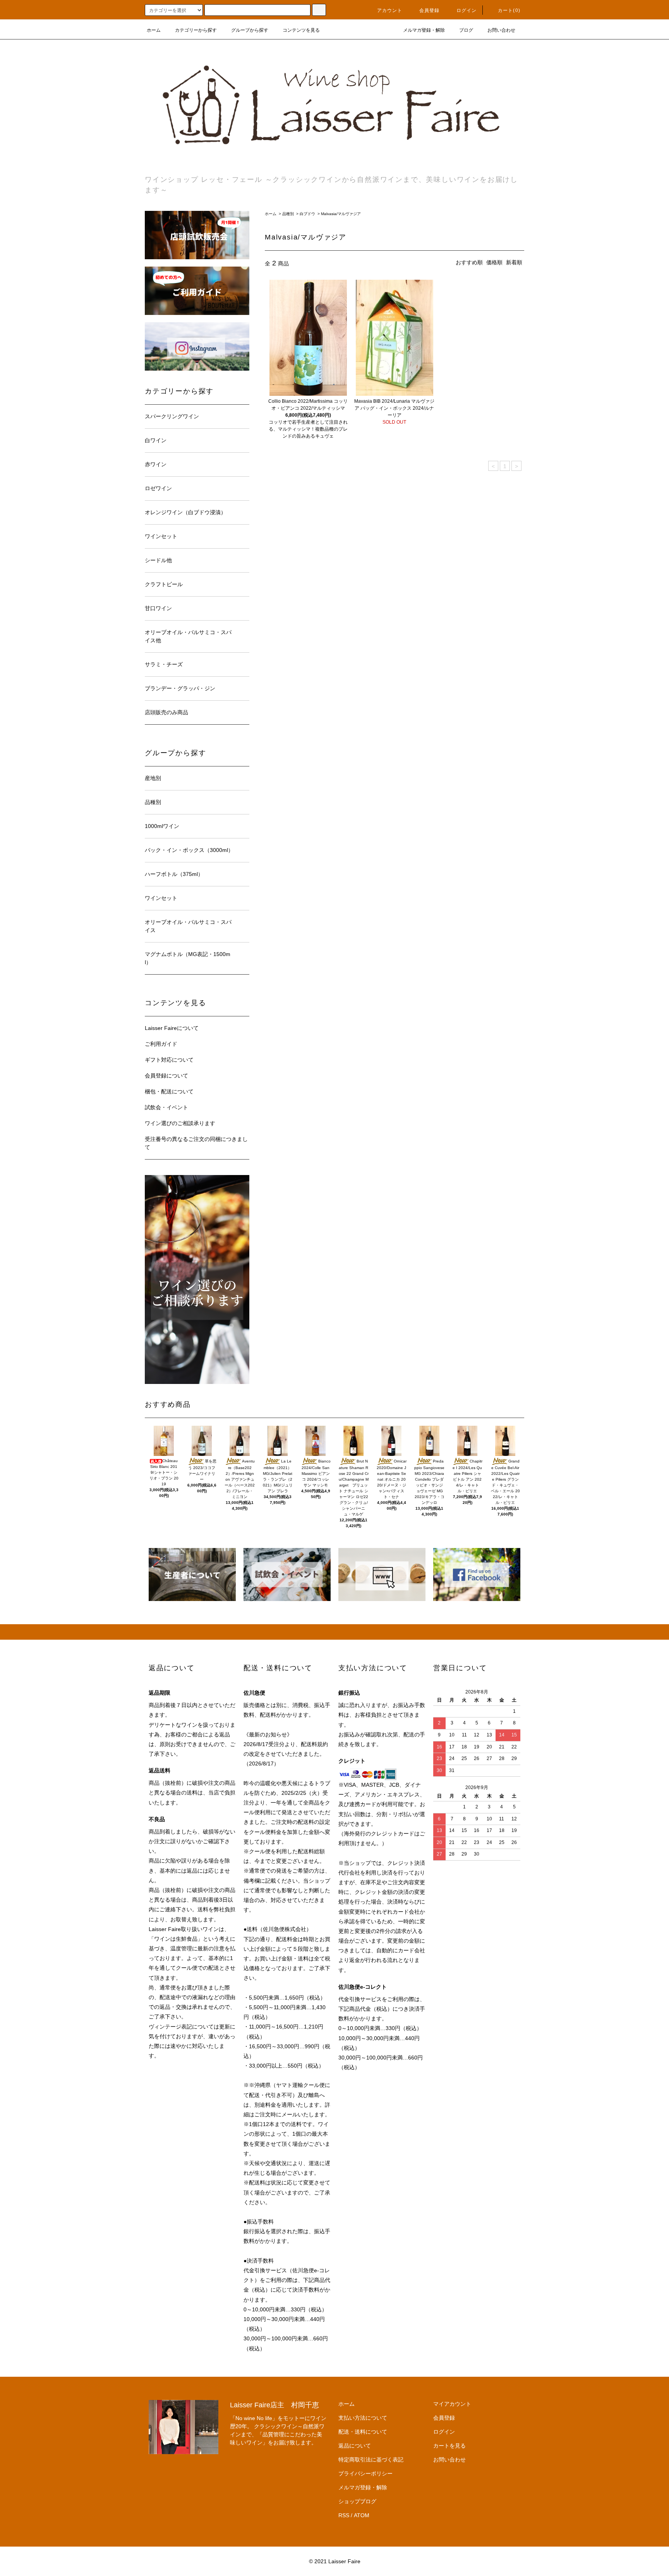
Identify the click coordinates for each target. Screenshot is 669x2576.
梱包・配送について (169, 1091)
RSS (344, 2515)
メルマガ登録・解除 (424, 30)
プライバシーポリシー (365, 2473)
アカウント (390, 10)
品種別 (288, 214)
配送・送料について (363, 2432)
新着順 (514, 262)
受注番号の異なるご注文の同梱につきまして (196, 1143)
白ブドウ (307, 214)
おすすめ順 (469, 262)
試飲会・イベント (166, 1107)
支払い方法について (363, 2418)
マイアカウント (452, 2404)
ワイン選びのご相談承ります (180, 1123)
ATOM (362, 2515)
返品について (355, 2446)
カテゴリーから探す (196, 30)
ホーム (154, 30)
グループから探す (250, 30)
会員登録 (430, 10)
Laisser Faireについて (172, 1028)
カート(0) (509, 10)
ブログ (466, 30)
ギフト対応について (169, 1060)
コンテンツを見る (301, 30)
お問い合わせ (501, 30)
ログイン (467, 10)
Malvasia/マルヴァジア (341, 214)
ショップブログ (357, 2501)
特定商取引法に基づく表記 (371, 2460)
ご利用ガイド (161, 1044)
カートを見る (449, 2446)
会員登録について (166, 1076)
